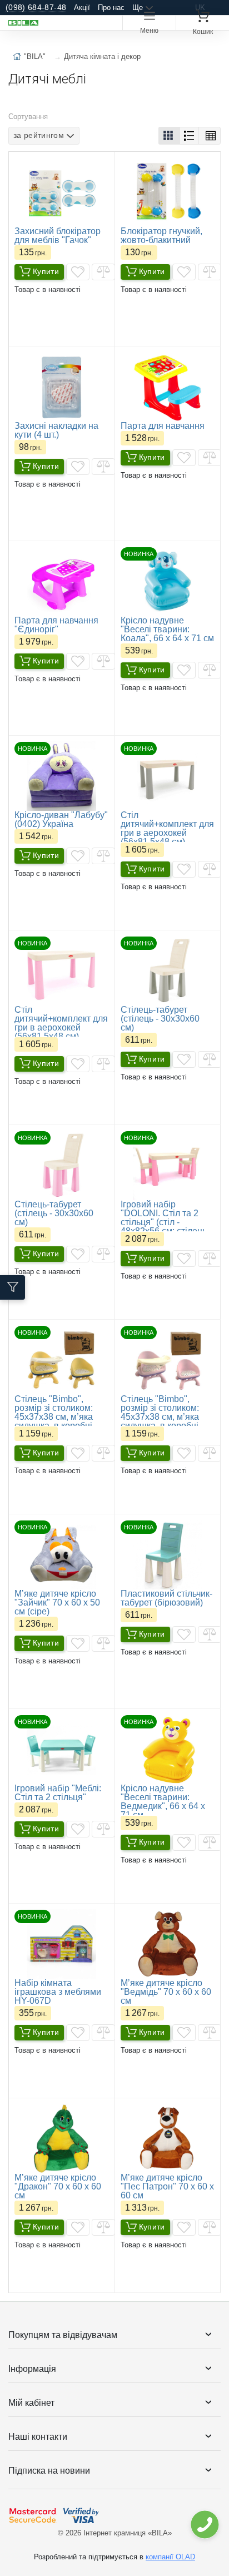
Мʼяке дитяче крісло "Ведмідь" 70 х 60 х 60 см (166, 1992)
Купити (46, 271)
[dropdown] (204, 2525)
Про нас (111, 8)
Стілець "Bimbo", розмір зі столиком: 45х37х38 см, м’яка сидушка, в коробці (54, 1412)
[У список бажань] (78, 272)
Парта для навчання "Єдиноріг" (56, 625)
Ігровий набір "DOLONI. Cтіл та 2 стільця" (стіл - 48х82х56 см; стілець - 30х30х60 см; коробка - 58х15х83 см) (168, 1227)
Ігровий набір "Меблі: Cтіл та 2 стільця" (58, 1793)
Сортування (28, 117)
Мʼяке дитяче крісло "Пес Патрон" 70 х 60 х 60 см (167, 2186)
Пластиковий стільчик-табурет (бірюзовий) (166, 1598)
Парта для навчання (163, 426)
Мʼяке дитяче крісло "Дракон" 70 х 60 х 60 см (58, 2186)
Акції (82, 8)
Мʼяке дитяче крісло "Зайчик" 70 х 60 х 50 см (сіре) (57, 1602)
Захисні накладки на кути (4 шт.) (56, 430)
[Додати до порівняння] (103, 272)
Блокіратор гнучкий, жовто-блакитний (161, 236)
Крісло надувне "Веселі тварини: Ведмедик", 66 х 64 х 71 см (163, 1802)
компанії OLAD (170, 2557)
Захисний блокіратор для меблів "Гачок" (58, 236)
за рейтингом (39, 135)
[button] (169, 136)
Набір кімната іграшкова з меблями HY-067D (58, 1992)
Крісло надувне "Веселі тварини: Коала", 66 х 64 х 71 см (167, 629)
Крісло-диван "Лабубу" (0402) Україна (61, 819)
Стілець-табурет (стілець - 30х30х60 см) (160, 1019)
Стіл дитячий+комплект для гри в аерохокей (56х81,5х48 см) (167, 828)
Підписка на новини (49, 2471)
